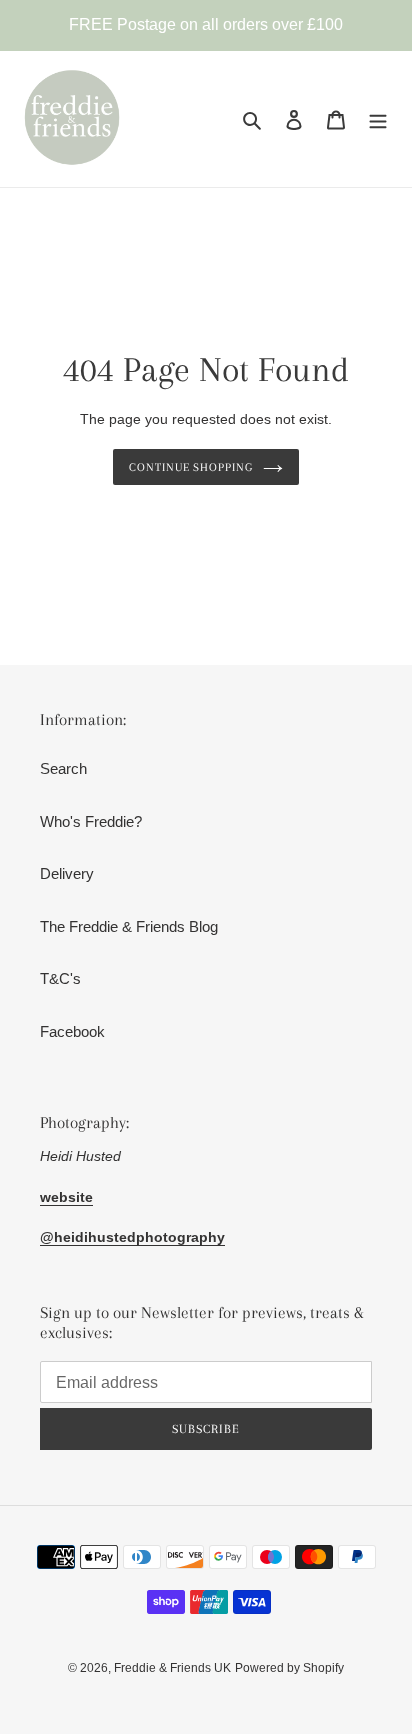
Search (63, 768)
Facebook (72, 1031)
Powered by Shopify (289, 1668)
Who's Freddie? (91, 821)
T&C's (60, 978)
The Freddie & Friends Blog (129, 926)
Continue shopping (191, 467)
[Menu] (378, 119)
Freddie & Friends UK (172, 1668)
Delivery (67, 873)
